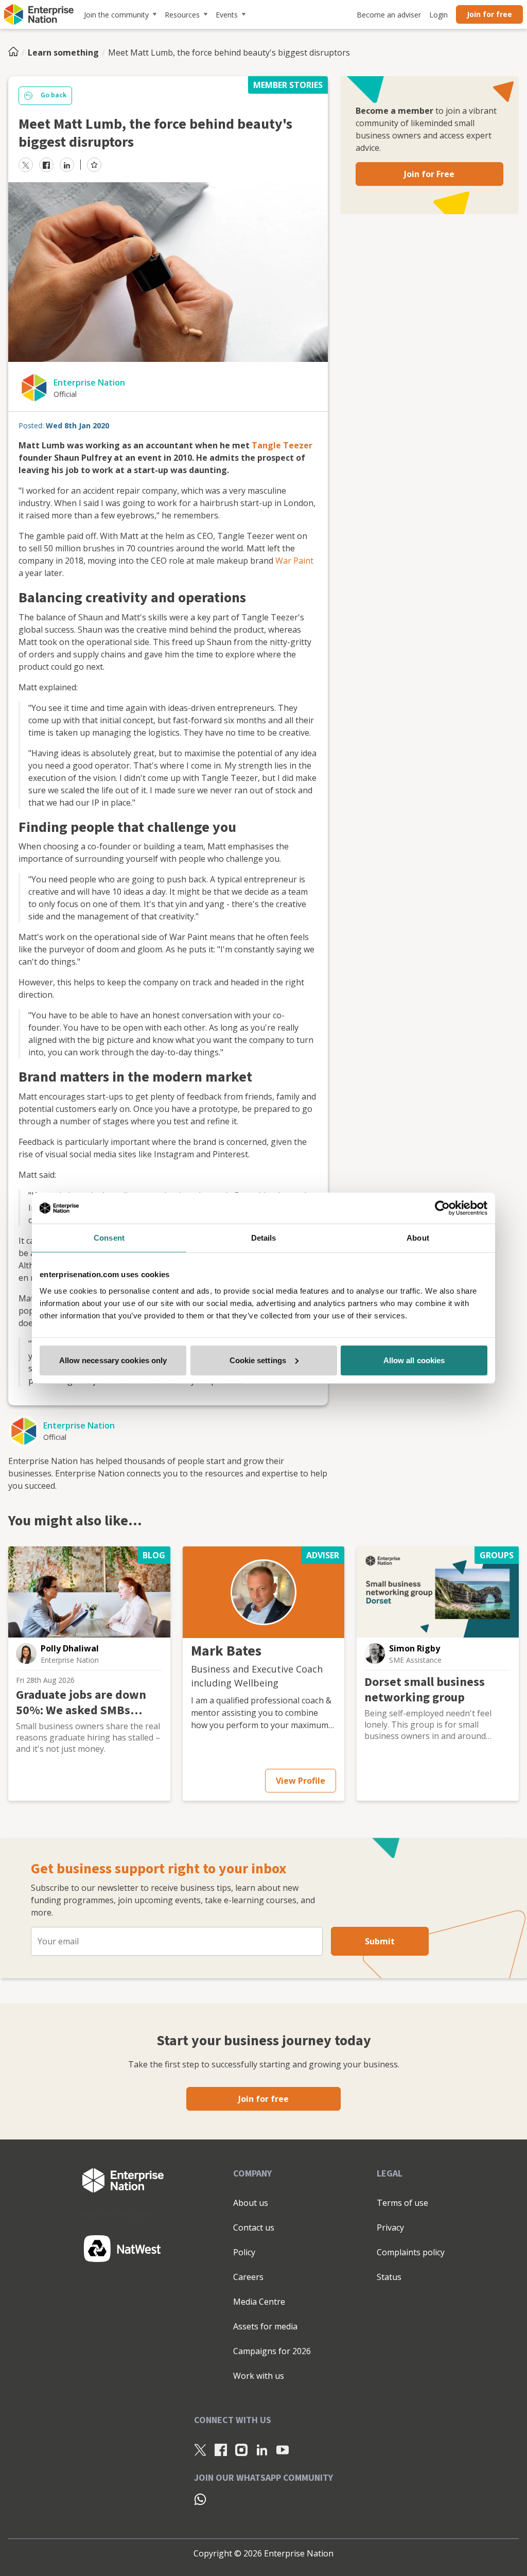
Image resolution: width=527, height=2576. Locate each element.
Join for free (489, 14)
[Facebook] (221, 2449)
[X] (200, 2449)
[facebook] (46, 165)
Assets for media (265, 2326)
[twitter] (26, 165)
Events (227, 15)
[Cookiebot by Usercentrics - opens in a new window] (442, 1208)
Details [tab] (264, 1238)
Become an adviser (389, 15)
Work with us (259, 2376)
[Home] (16, 53)
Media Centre (259, 2302)
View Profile (301, 1781)
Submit (380, 1941)
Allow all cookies (414, 1360)
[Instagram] (241, 2449)
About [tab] (418, 1238)
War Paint (294, 561)
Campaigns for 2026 (272, 2351)
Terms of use (402, 2203)
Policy (244, 2252)
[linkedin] (67, 165)
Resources (182, 15)
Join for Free (429, 174)
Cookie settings (258, 1360)
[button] (26, 1653)
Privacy (390, 2227)
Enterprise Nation (89, 382)
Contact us (254, 2227)
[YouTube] (283, 2449)
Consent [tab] (109, 1238)
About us (251, 2203)
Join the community (116, 15)
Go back (54, 95)
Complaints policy (411, 2252)
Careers (248, 2277)
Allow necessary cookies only (113, 1360)
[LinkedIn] (262, 2449)
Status (389, 2277)
